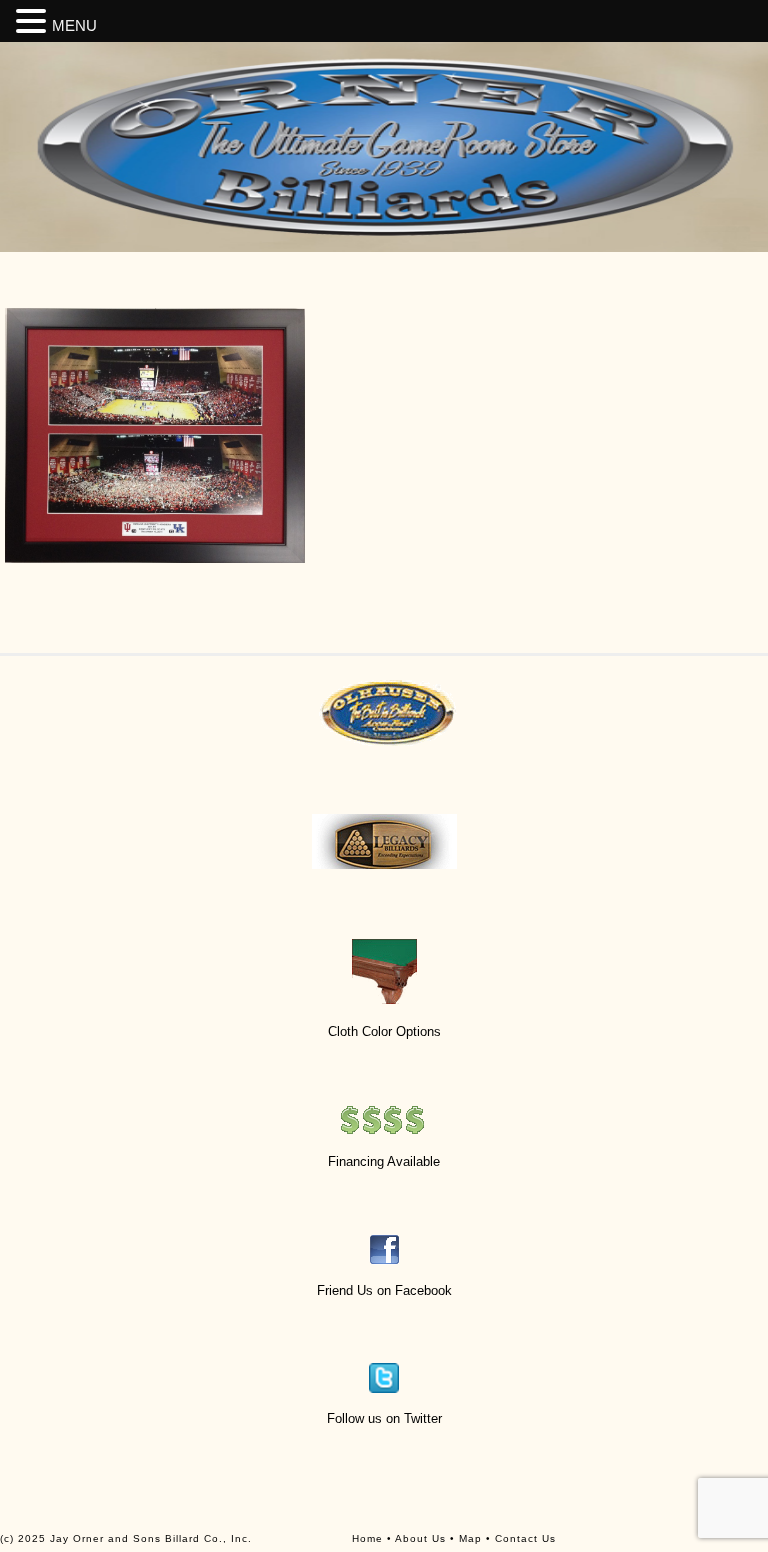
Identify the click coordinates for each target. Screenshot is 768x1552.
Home (367, 1538)
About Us (420, 1538)
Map (470, 1538)
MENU (74, 25)
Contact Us (525, 1538)
